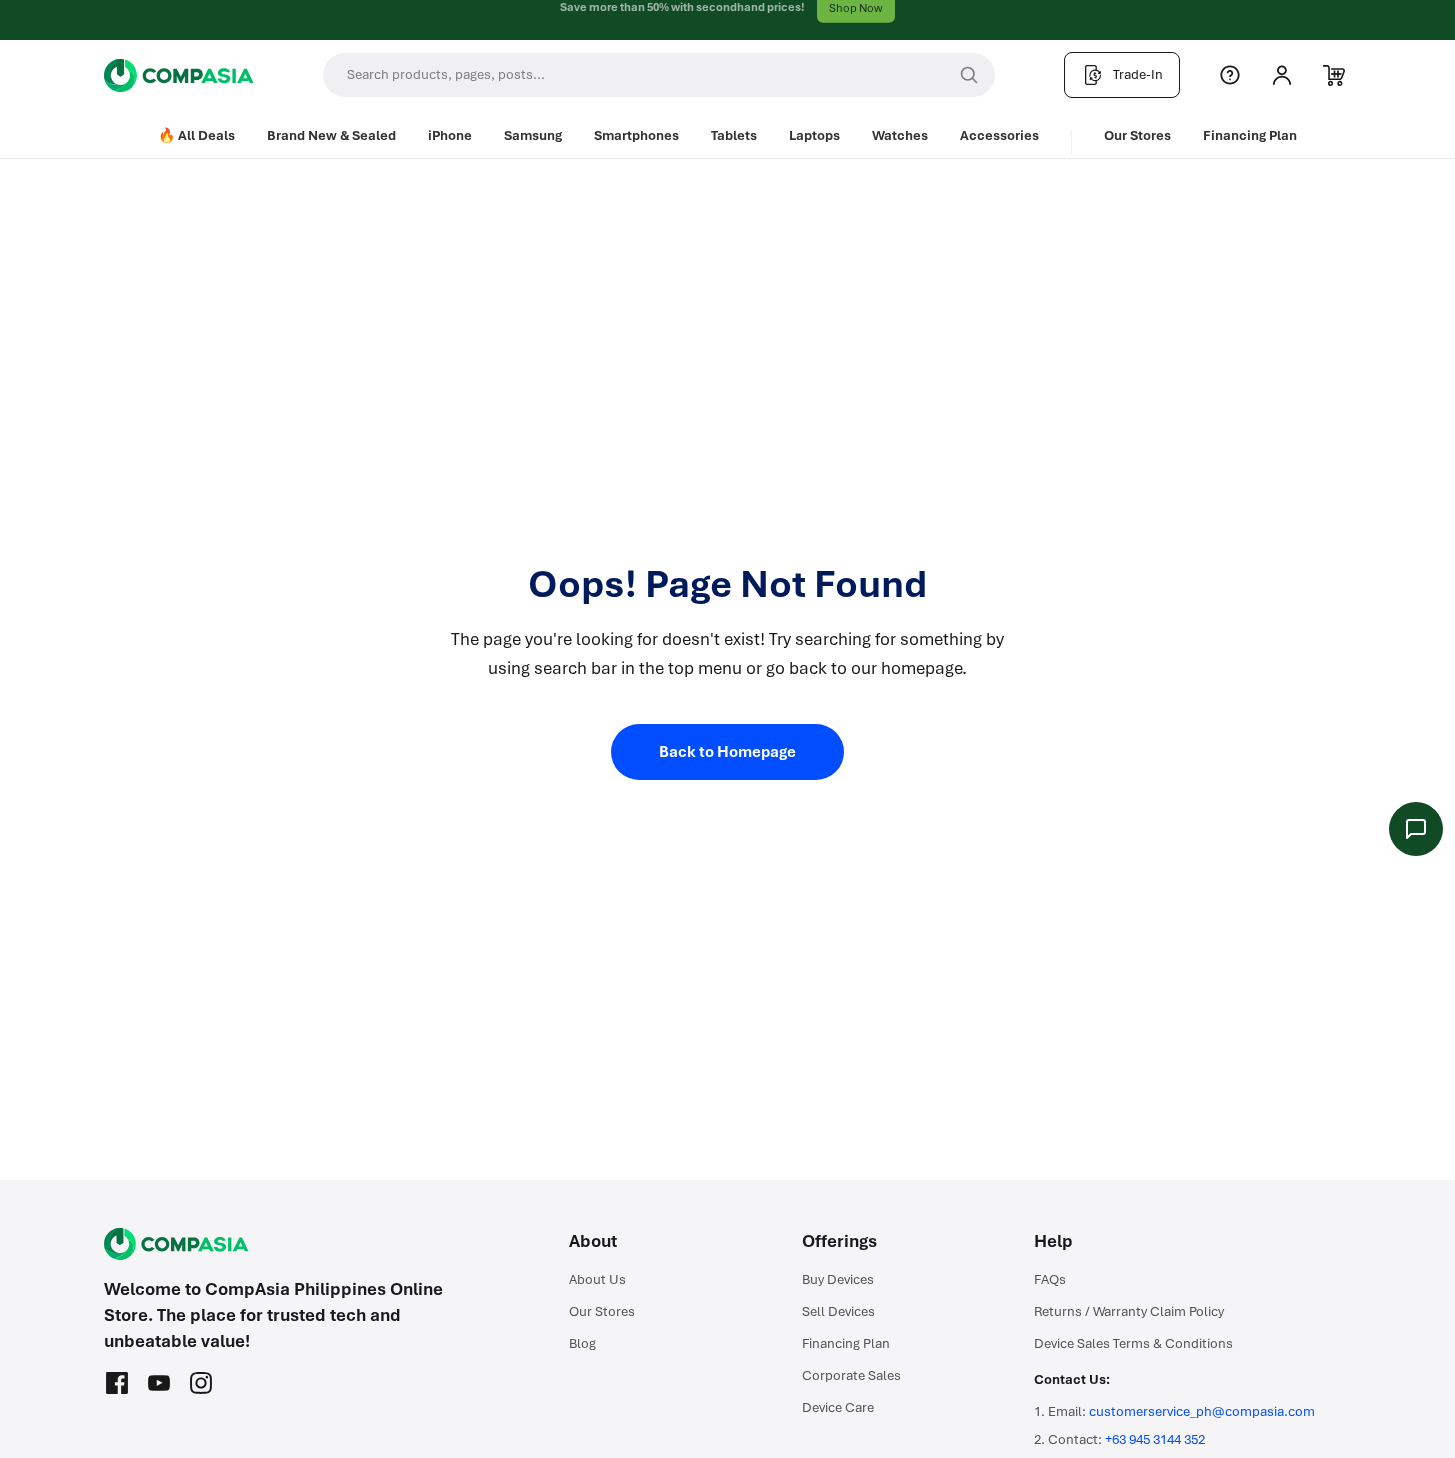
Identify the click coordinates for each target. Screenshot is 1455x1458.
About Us (597, 1279)
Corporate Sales (851, 1375)
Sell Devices (838, 1311)
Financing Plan (1250, 135)
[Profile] (1282, 75)
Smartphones (636, 135)
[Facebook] (117, 1383)
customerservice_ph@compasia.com (1202, 1411)
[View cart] (1334, 75)
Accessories (999, 135)
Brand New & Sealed (331, 135)
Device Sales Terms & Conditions (1133, 1343)
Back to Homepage (727, 752)
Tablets (734, 135)
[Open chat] (1416, 829)
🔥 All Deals (196, 135)
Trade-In (1138, 74)
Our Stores (1137, 135)
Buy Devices (838, 1279)
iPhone (450, 135)
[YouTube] (159, 1383)
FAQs (1050, 1279)
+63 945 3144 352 (1155, 1439)
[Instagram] (201, 1383)
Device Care (838, 1407)
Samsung (533, 135)
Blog (582, 1343)
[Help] (1230, 75)
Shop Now (856, 20)
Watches (900, 135)
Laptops (814, 135)
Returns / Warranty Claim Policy (1129, 1311)
